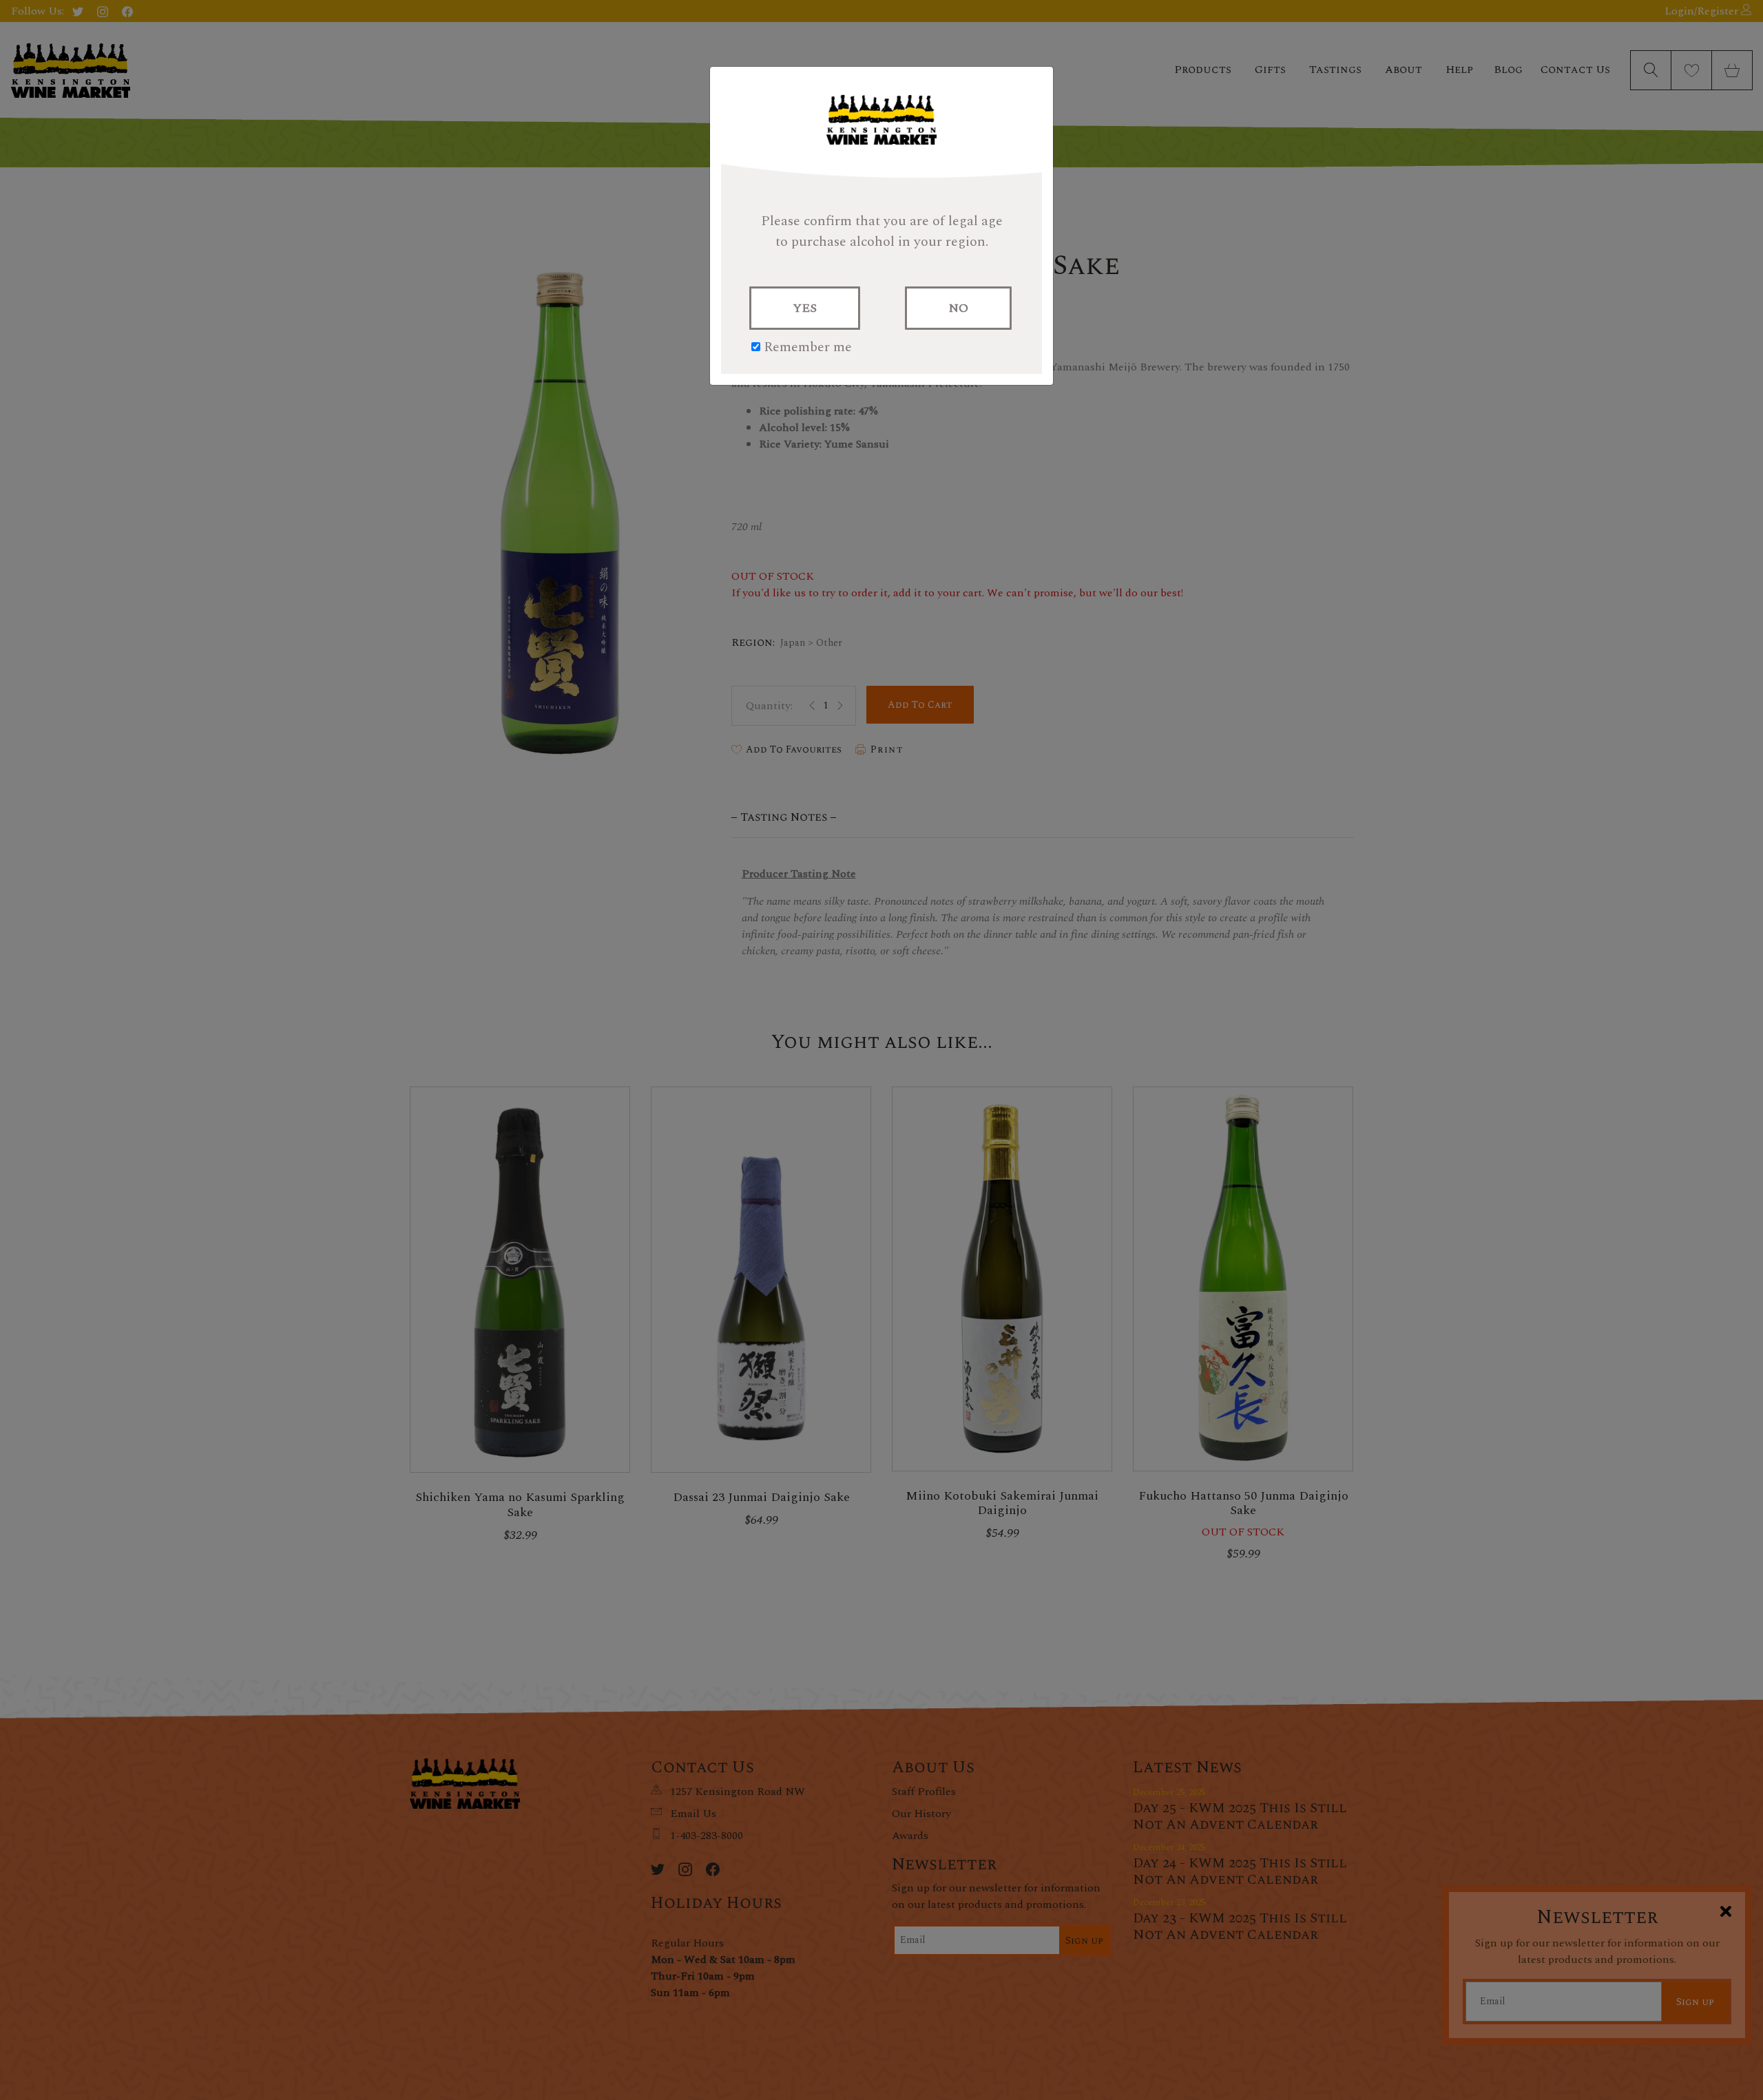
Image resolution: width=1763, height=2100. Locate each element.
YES (805, 308)
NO (958, 308)
